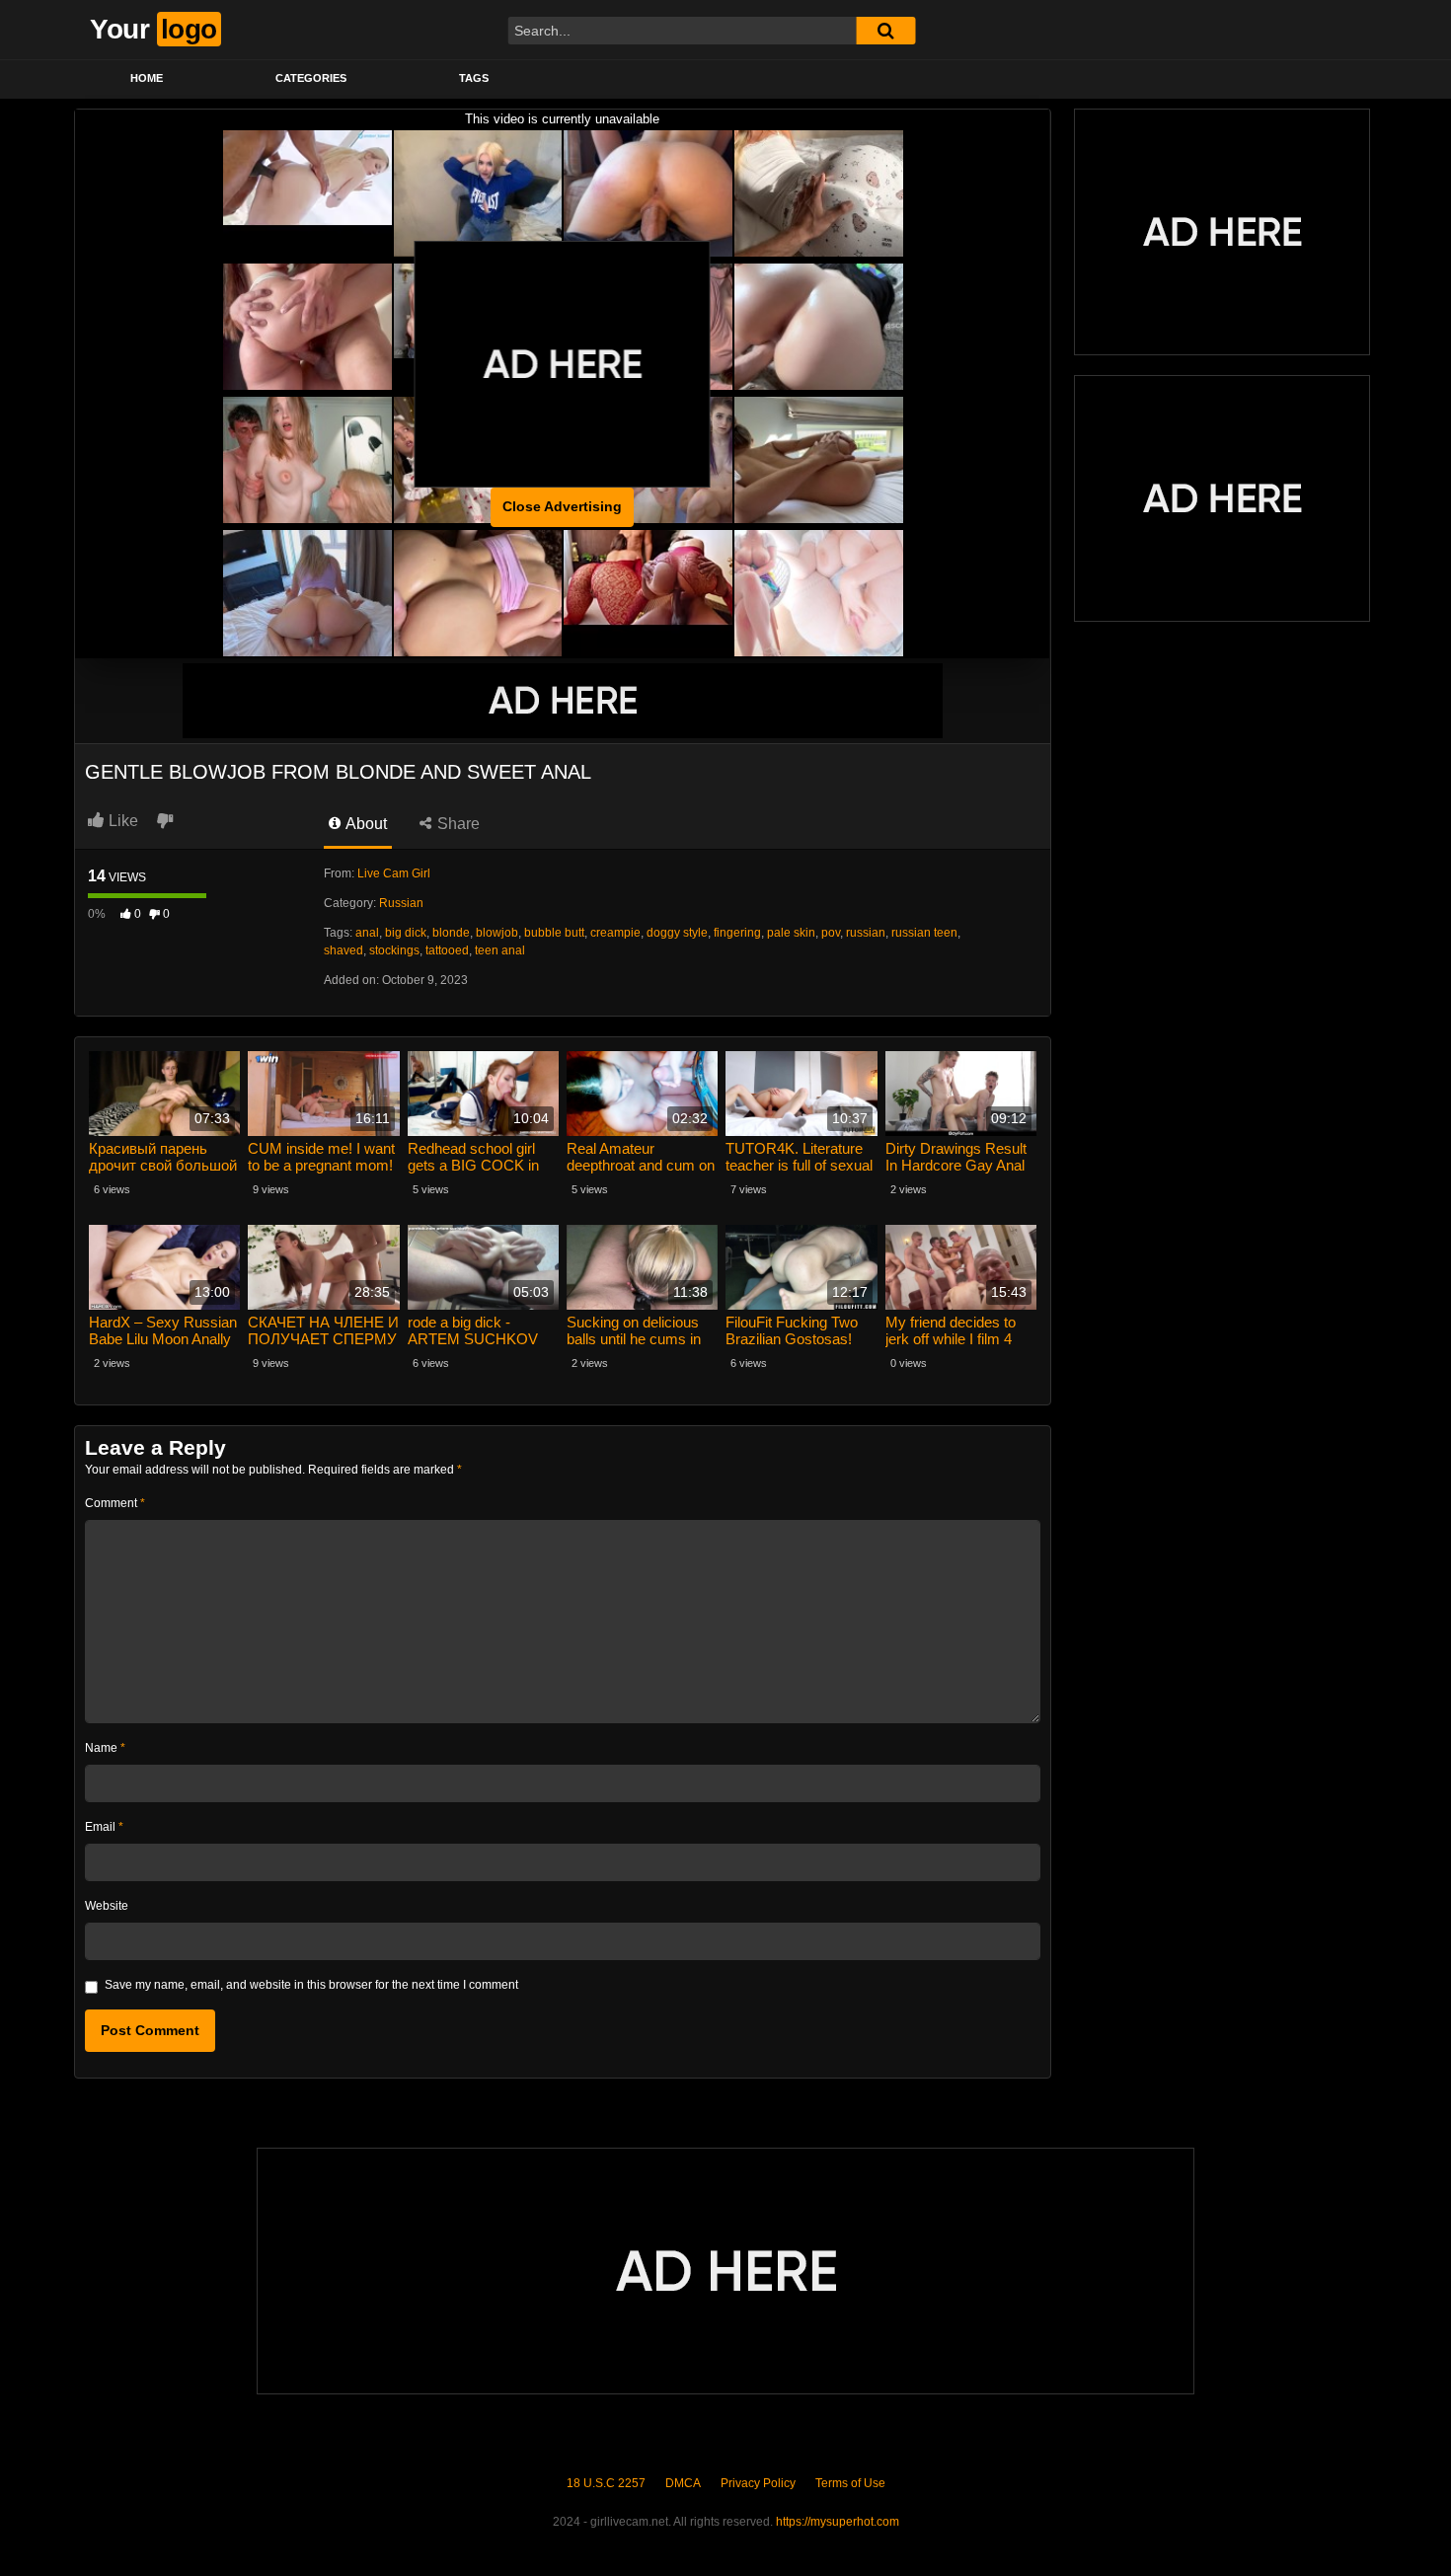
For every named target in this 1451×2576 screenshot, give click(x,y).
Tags (474, 78)
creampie (615, 933)
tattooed (447, 950)
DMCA (683, 2483)
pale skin (791, 933)
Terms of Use (850, 2483)
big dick (406, 933)
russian (866, 933)
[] (885, 31)
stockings (394, 950)
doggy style (677, 933)
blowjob (497, 933)
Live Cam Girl (394, 873)
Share (457, 824)
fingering (737, 933)
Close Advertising (562, 506)
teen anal (500, 950)
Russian (401, 903)
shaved (344, 950)
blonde (451, 933)
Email (104, 1827)
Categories (311, 78)
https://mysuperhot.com (838, 2522)
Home (147, 78)
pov (831, 933)
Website (107, 1906)
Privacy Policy (758, 2483)
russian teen (924, 933)
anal (367, 933)
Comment (115, 1503)
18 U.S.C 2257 (606, 2483)
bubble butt (554, 933)
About (365, 824)
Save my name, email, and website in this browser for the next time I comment (311, 1985)
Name (105, 1748)
